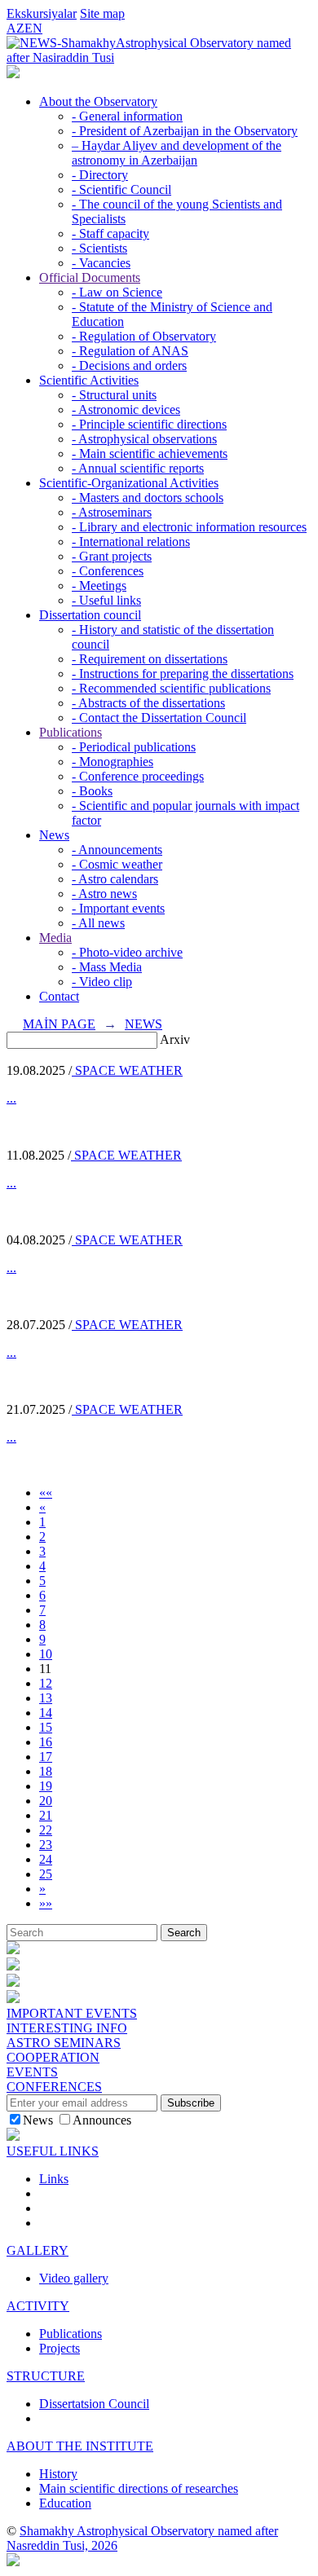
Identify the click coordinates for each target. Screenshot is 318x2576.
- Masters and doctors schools (148, 498)
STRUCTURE (46, 2376)
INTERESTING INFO (67, 2028)
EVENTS (32, 2072)
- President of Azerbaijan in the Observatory (185, 131)
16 (46, 1742)
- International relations (131, 542)
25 (46, 1874)
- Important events (118, 908)
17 (46, 1757)
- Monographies (113, 762)
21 (46, 1815)
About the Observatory (98, 101)
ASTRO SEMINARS (64, 2043)
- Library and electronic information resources (189, 527)
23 (46, 1845)
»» (46, 1903)
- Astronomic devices (126, 410)
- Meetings (99, 586)
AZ (15, 28)
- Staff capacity (110, 233)
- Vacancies (101, 263)
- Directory (100, 175)
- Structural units (114, 395)
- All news (98, 923)
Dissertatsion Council (94, 2404)
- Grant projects (112, 556)
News (54, 835)
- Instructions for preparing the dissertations (183, 674)
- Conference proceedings (138, 776)
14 (46, 1713)
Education (65, 2503)
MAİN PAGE (59, 1024)
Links (54, 2179)
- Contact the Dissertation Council (159, 718)
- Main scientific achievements (150, 454)
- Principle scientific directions (149, 424)
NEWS (144, 1024)
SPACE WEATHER (127, 1070)
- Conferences (108, 571)
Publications (71, 732)
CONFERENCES (54, 2087)
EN (33, 28)
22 (46, 1830)
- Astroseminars (112, 512)
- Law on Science (117, 292)
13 (46, 1698)
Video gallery (74, 2278)
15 (46, 1727)
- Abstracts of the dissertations (148, 703)
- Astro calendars (115, 879)
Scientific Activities (89, 380)
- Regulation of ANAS (130, 351)
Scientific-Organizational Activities (129, 483)
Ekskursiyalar (42, 13)
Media (55, 938)
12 (46, 1683)
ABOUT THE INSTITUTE (80, 2446)
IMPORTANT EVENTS (72, 2013)
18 (46, 1771)
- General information (127, 116)
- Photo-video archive (127, 952)
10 (46, 1654)
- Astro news (104, 894)
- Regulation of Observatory (144, 336)
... (11, 1098)
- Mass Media (107, 967)
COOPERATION (53, 2057)
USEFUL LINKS (53, 2151)
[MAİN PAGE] (13, 74)
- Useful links (106, 600)
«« (46, 1493)
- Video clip (102, 982)
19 (46, 1786)
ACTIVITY (38, 2306)
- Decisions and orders (129, 365)
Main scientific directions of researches (139, 2488)
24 (46, 1859)
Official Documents (90, 277)
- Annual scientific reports (138, 468)
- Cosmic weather (117, 864)
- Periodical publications (134, 747)
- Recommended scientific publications (171, 688)
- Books (92, 791)
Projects (60, 2348)
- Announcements (117, 850)
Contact (59, 996)
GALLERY (38, 2250)
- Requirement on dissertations (150, 659)
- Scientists (99, 248)
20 (46, 1801)
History (58, 2474)
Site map (102, 13)
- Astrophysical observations (144, 439)
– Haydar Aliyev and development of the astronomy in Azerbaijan (177, 153)
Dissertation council (90, 615)
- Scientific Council (121, 189)
